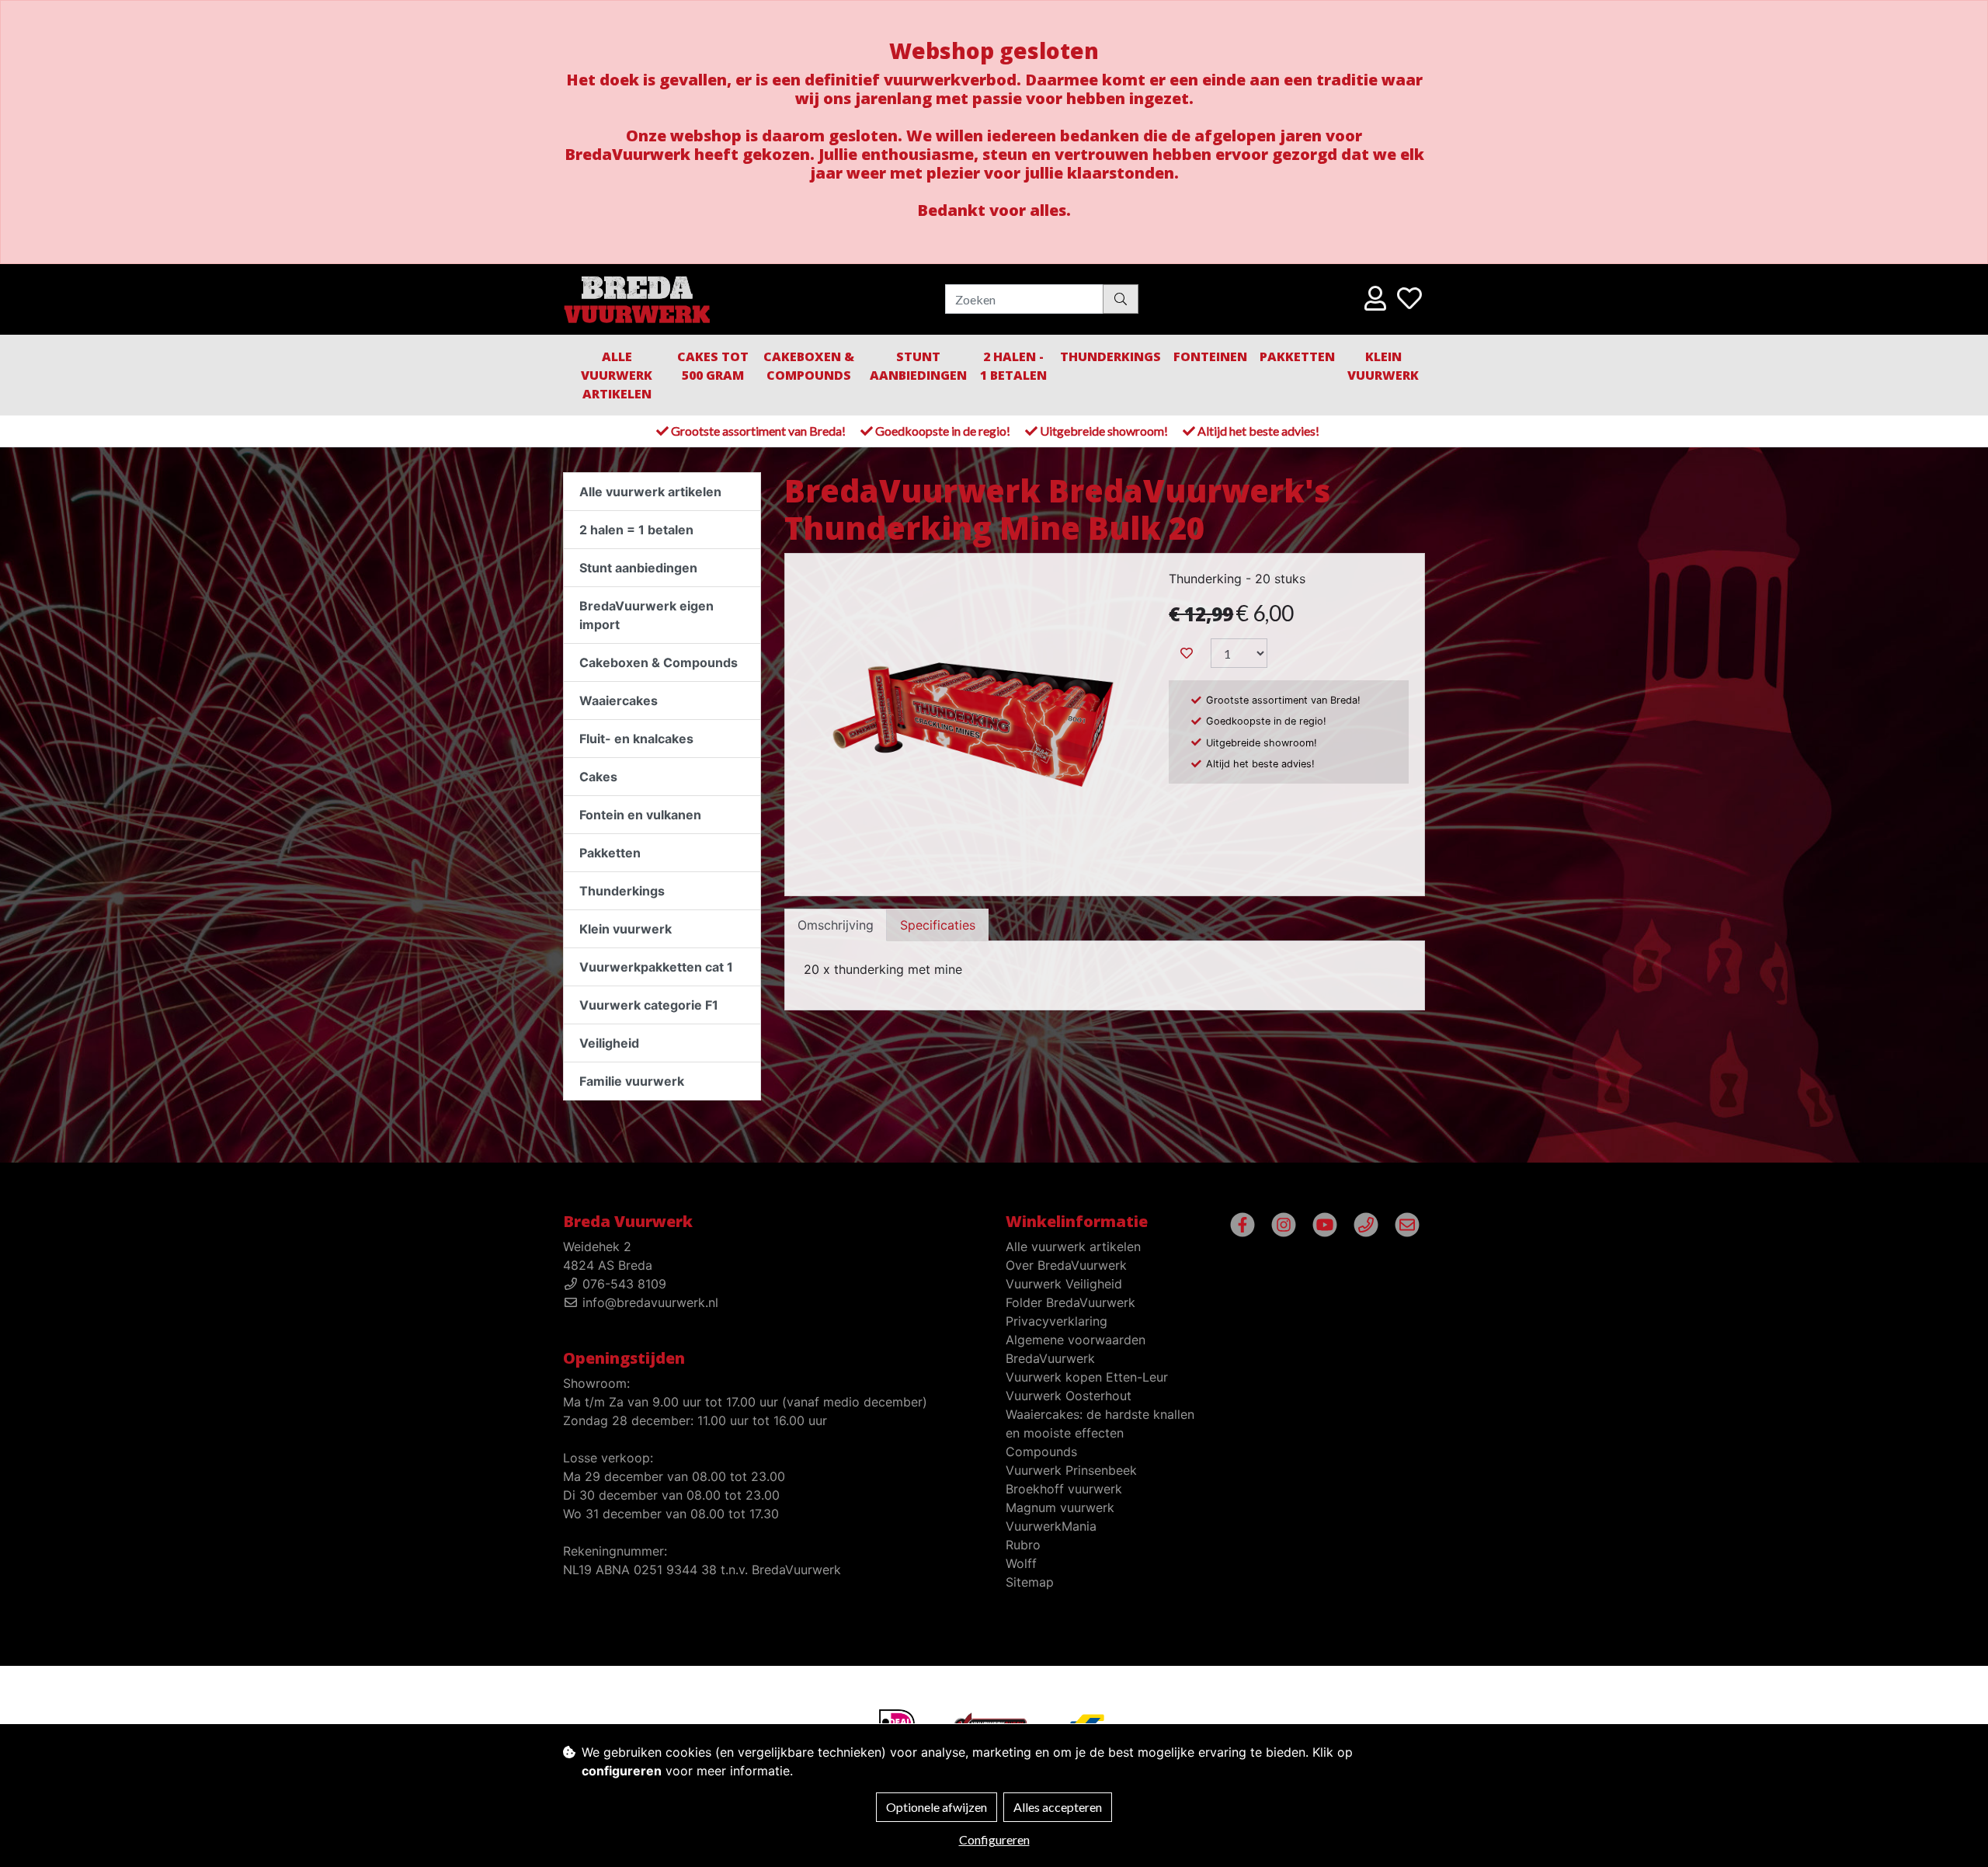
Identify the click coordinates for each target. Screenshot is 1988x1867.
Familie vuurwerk (632, 1081)
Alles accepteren (1058, 1807)
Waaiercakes (619, 701)
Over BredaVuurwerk (1066, 1265)
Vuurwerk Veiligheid (1064, 1284)
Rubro (1023, 1545)
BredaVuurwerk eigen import (646, 615)
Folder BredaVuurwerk (1070, 1302)
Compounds (1041, 1452)
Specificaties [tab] (938, 925)
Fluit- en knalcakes (636, 739)
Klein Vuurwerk (1383, 366)
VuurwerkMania (1051, 1526)
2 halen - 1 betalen (1013, 366)
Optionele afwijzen (937, 1807)
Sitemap (1030, 1582)
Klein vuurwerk (626, 929)
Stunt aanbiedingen (918, 366)
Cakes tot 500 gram (713, 366)
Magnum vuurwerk (1060, 1507)
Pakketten (1297, 356)
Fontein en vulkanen (640, 815)
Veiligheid (609, 1043)
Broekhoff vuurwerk (1064, 1489)
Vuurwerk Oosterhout (1069, 1396)
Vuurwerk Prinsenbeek (1071, 1470)
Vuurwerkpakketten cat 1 (656, 967)
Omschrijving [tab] (836, 925)
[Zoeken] (1121, 299)
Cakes (598, 777)
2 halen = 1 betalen (636, 530)
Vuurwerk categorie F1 (649, 1005)
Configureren (994, 1839)
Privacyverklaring (1057, 1321)
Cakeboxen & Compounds (809, 366)
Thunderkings (1110, 356)
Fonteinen (1210, 356)
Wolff (1021, 1563)
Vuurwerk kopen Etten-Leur (1087, 1377)
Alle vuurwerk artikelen (617, 375)
